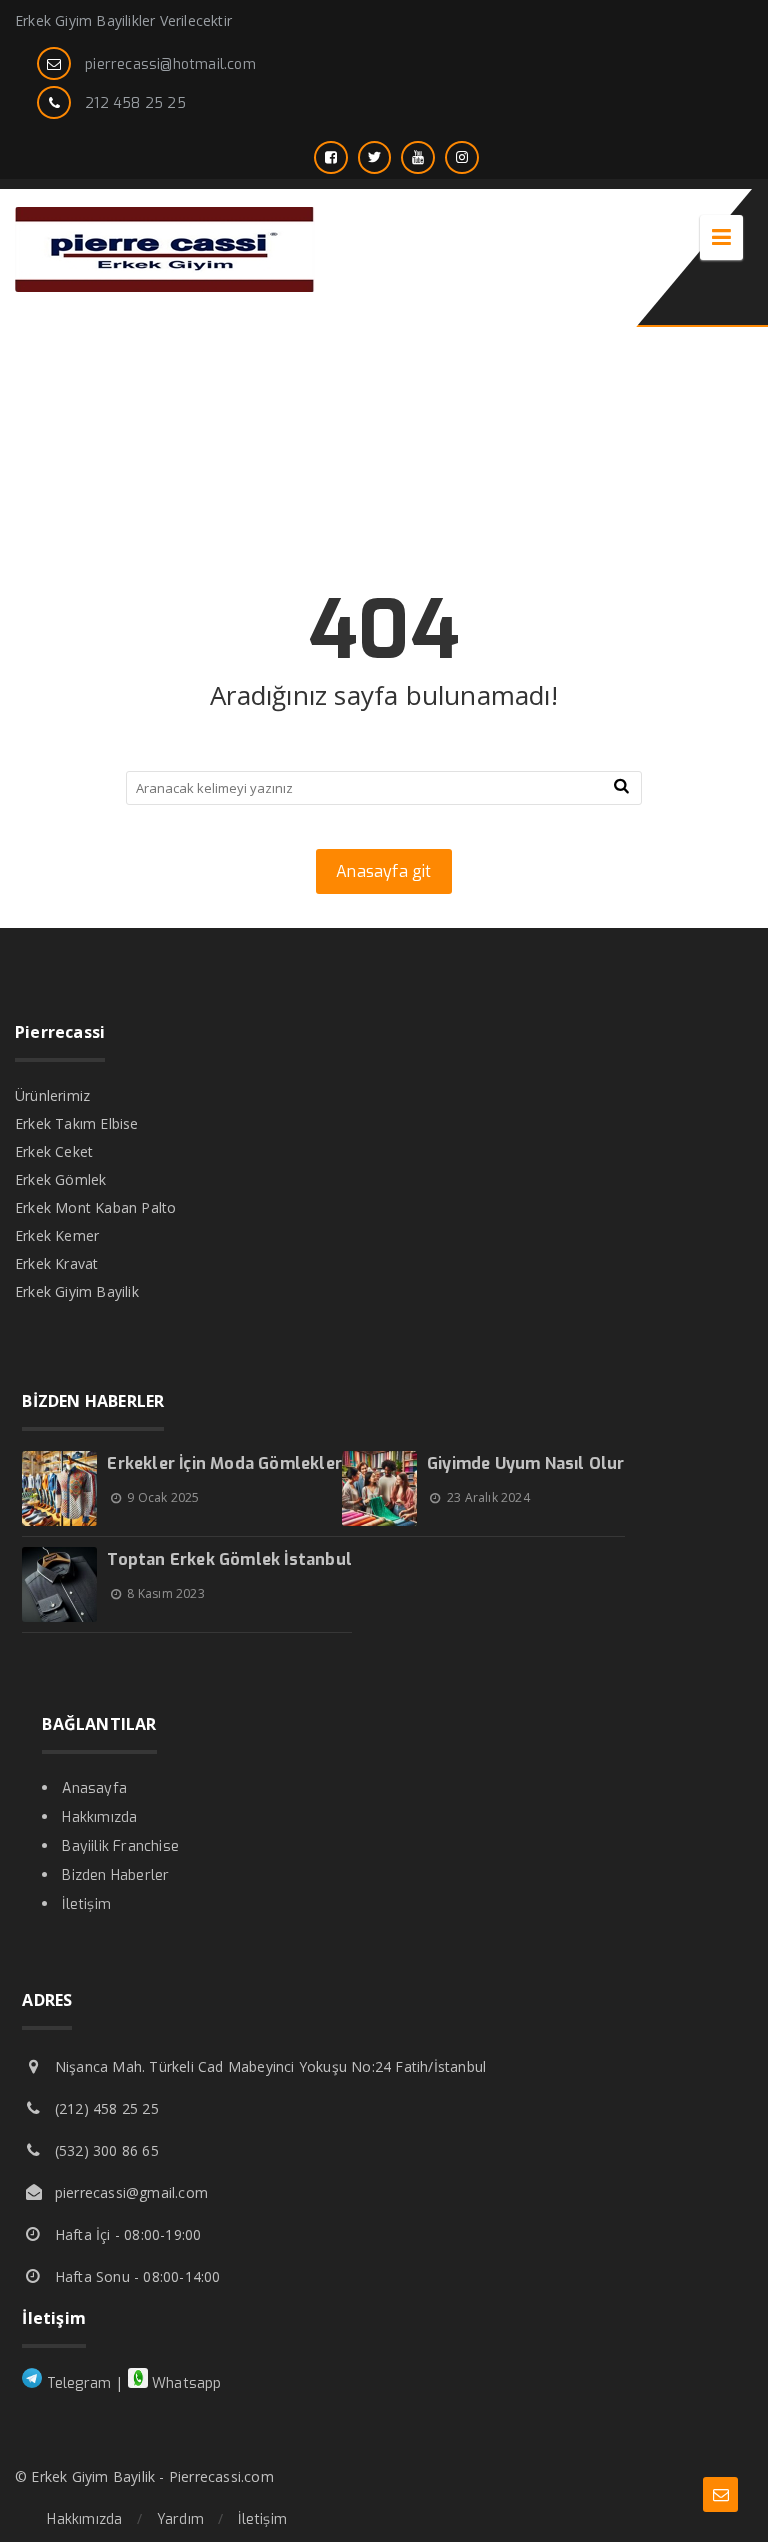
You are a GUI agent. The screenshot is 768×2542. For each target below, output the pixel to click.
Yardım (180, 2519)
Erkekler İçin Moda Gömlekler (224, 1463)
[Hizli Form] (720, 2494)
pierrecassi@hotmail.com (170, 64)
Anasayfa (94, 1788)
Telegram (76, 2383)
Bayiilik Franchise (120, 1846)
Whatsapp (185, 2383)
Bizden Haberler (115, 1875)
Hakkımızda (99, 1817)
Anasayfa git (383, 871)
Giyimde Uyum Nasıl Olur (526, 1463)
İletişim (86, 1904)
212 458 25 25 (135, 103)
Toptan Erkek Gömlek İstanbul (229, 1559)
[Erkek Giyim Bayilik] (165, 286)
